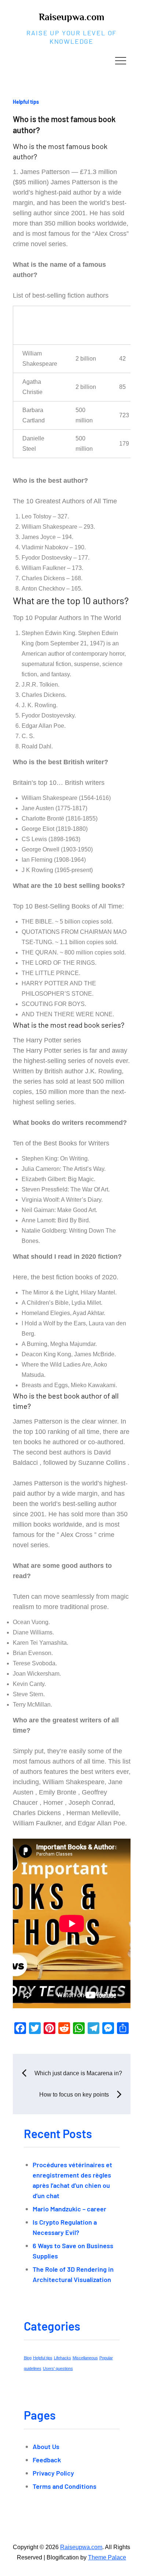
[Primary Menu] (121, 60)
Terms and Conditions (65, 2486)
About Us (46, 2446)
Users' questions (58, 2368)
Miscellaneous (85, 2358)
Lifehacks (63, 2358)
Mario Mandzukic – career (69, 2209)
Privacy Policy (53, 2473)
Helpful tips (26, 102)
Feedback (47, 2460)
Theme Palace (107, 2557)
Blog (28, 2358)
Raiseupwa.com (71, 17)
